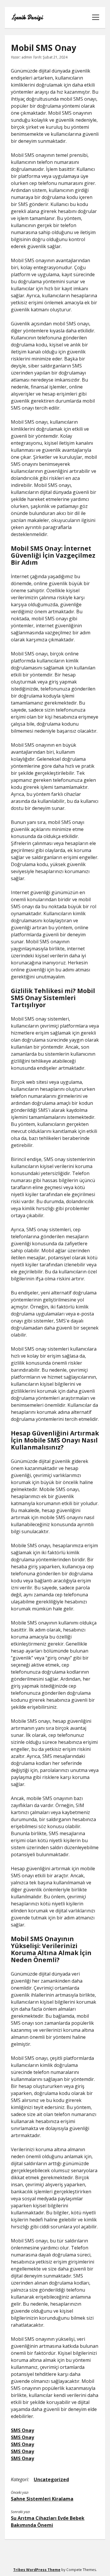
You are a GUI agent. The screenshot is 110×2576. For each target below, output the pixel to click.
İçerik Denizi (27, 18)
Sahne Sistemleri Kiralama (42, 2499)
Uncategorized (51, 2479)
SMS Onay (22, 2430)
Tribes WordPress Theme (37, 2570)
